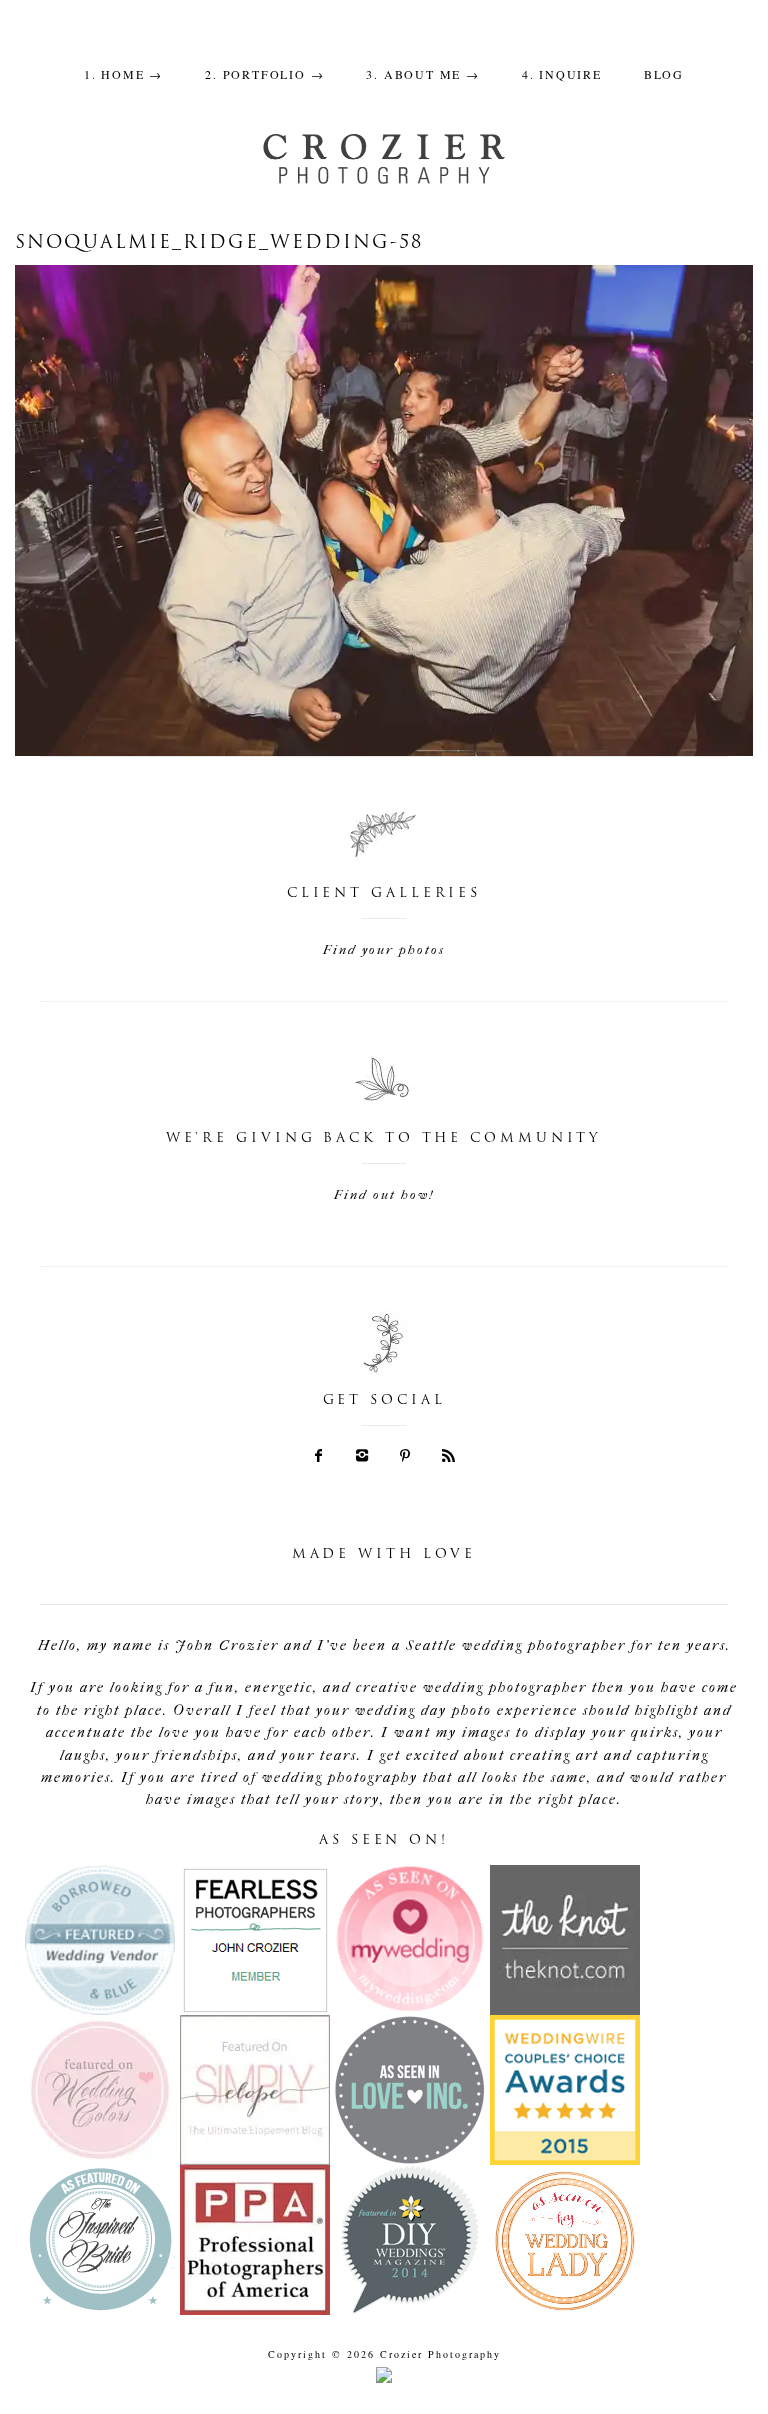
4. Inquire (562, 74)
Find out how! (384, 1194)
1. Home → (123, 74)
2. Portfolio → (264, 74)
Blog (664, 74)
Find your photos (384, 949)
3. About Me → (422, 74)
